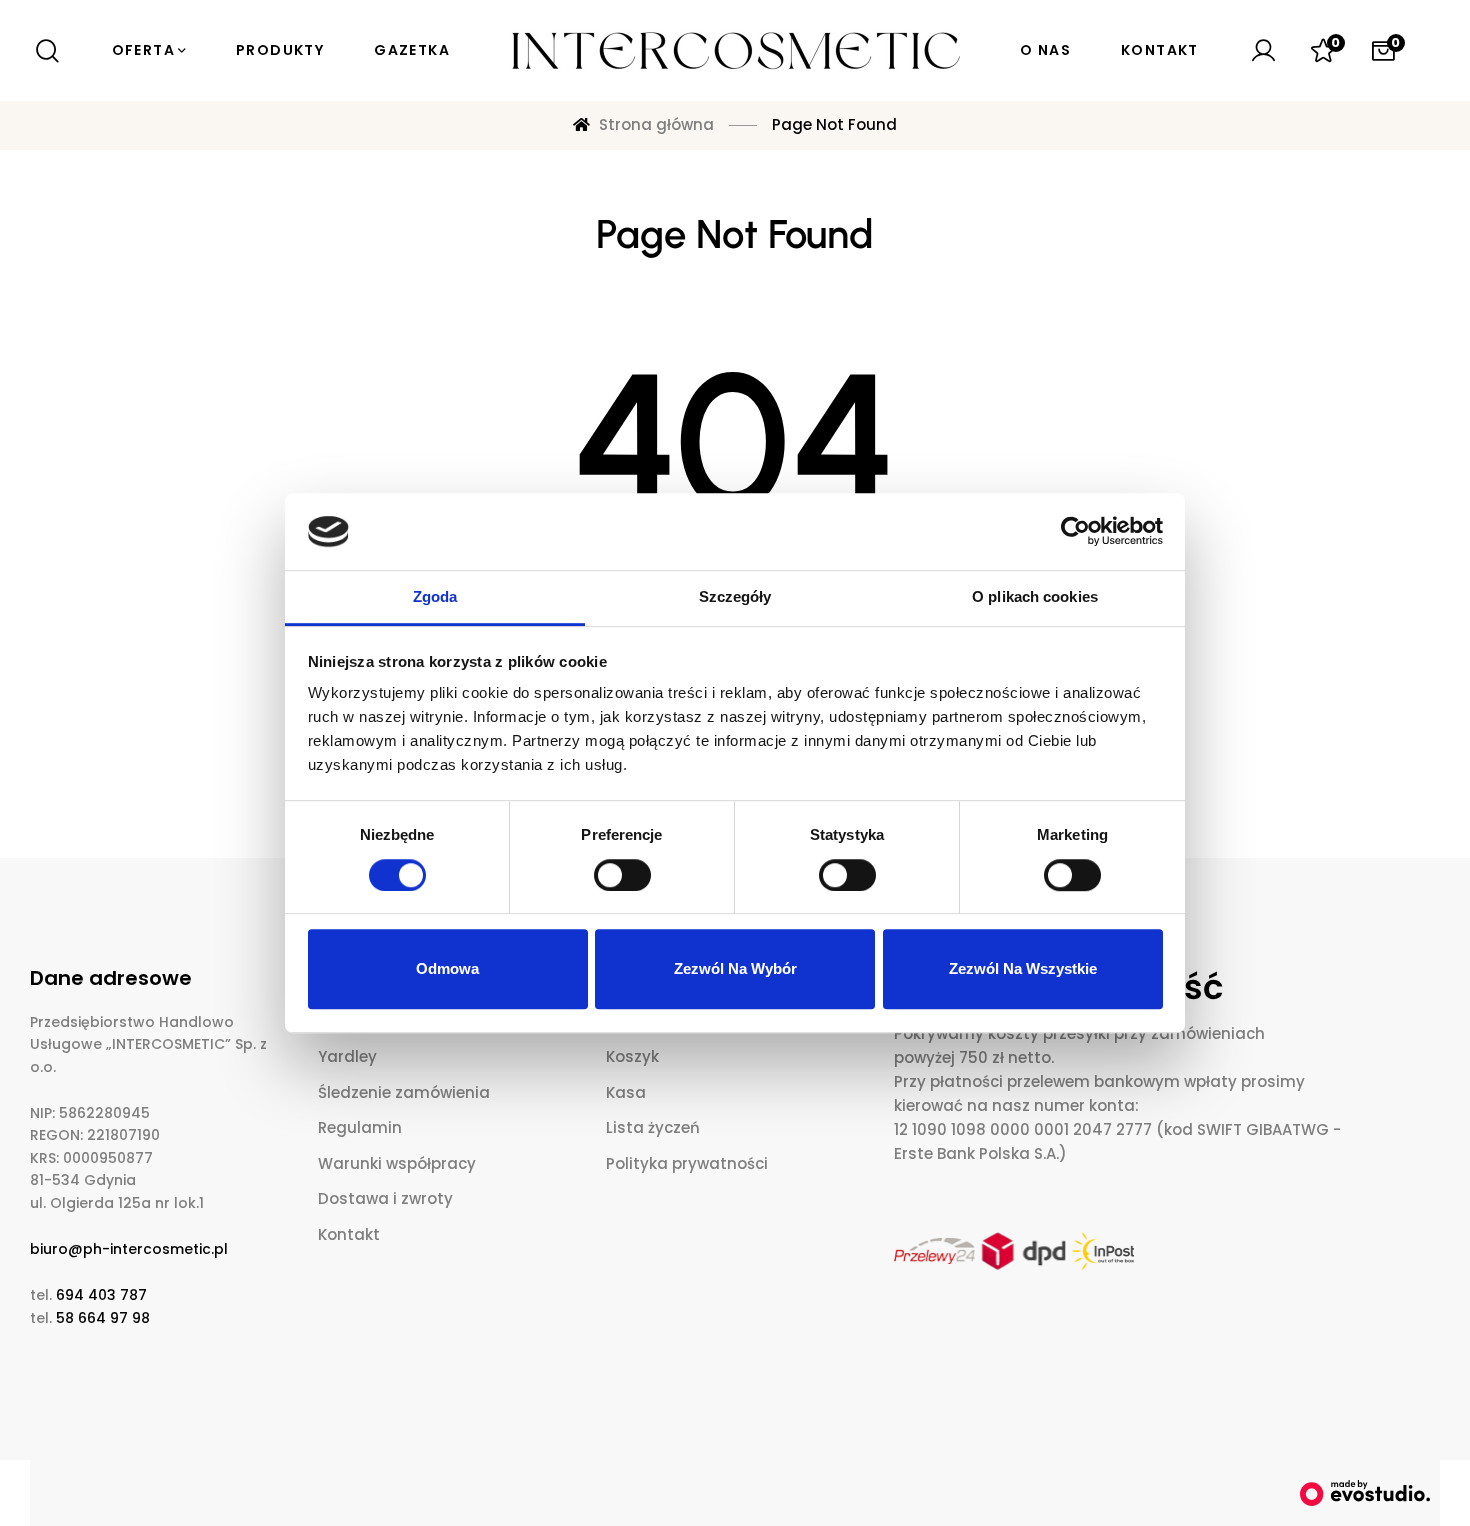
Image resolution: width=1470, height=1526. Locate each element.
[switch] (622, 875)
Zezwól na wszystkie (1023, 968)
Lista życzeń (653, 1127)
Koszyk (632, 1056)
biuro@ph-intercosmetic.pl (129, 1249)
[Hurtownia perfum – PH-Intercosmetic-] (735, 51)
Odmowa (447, 968)
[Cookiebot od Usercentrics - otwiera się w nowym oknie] (1075, 532)
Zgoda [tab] (435, 596)
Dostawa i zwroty (385, 1198)
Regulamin (360, 1127)
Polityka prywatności (687, 1163)
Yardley (347, 1056)
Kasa (626, 1092)
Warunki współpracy (397, 1163)
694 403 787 (101, 1295)
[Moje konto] (1263, 51)
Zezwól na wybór (735, 968)
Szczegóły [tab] (735, 596)
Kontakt (349, 1234)
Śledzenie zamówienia (404, 1092)
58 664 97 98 (103, 1318)
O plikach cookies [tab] (1035, 596)
